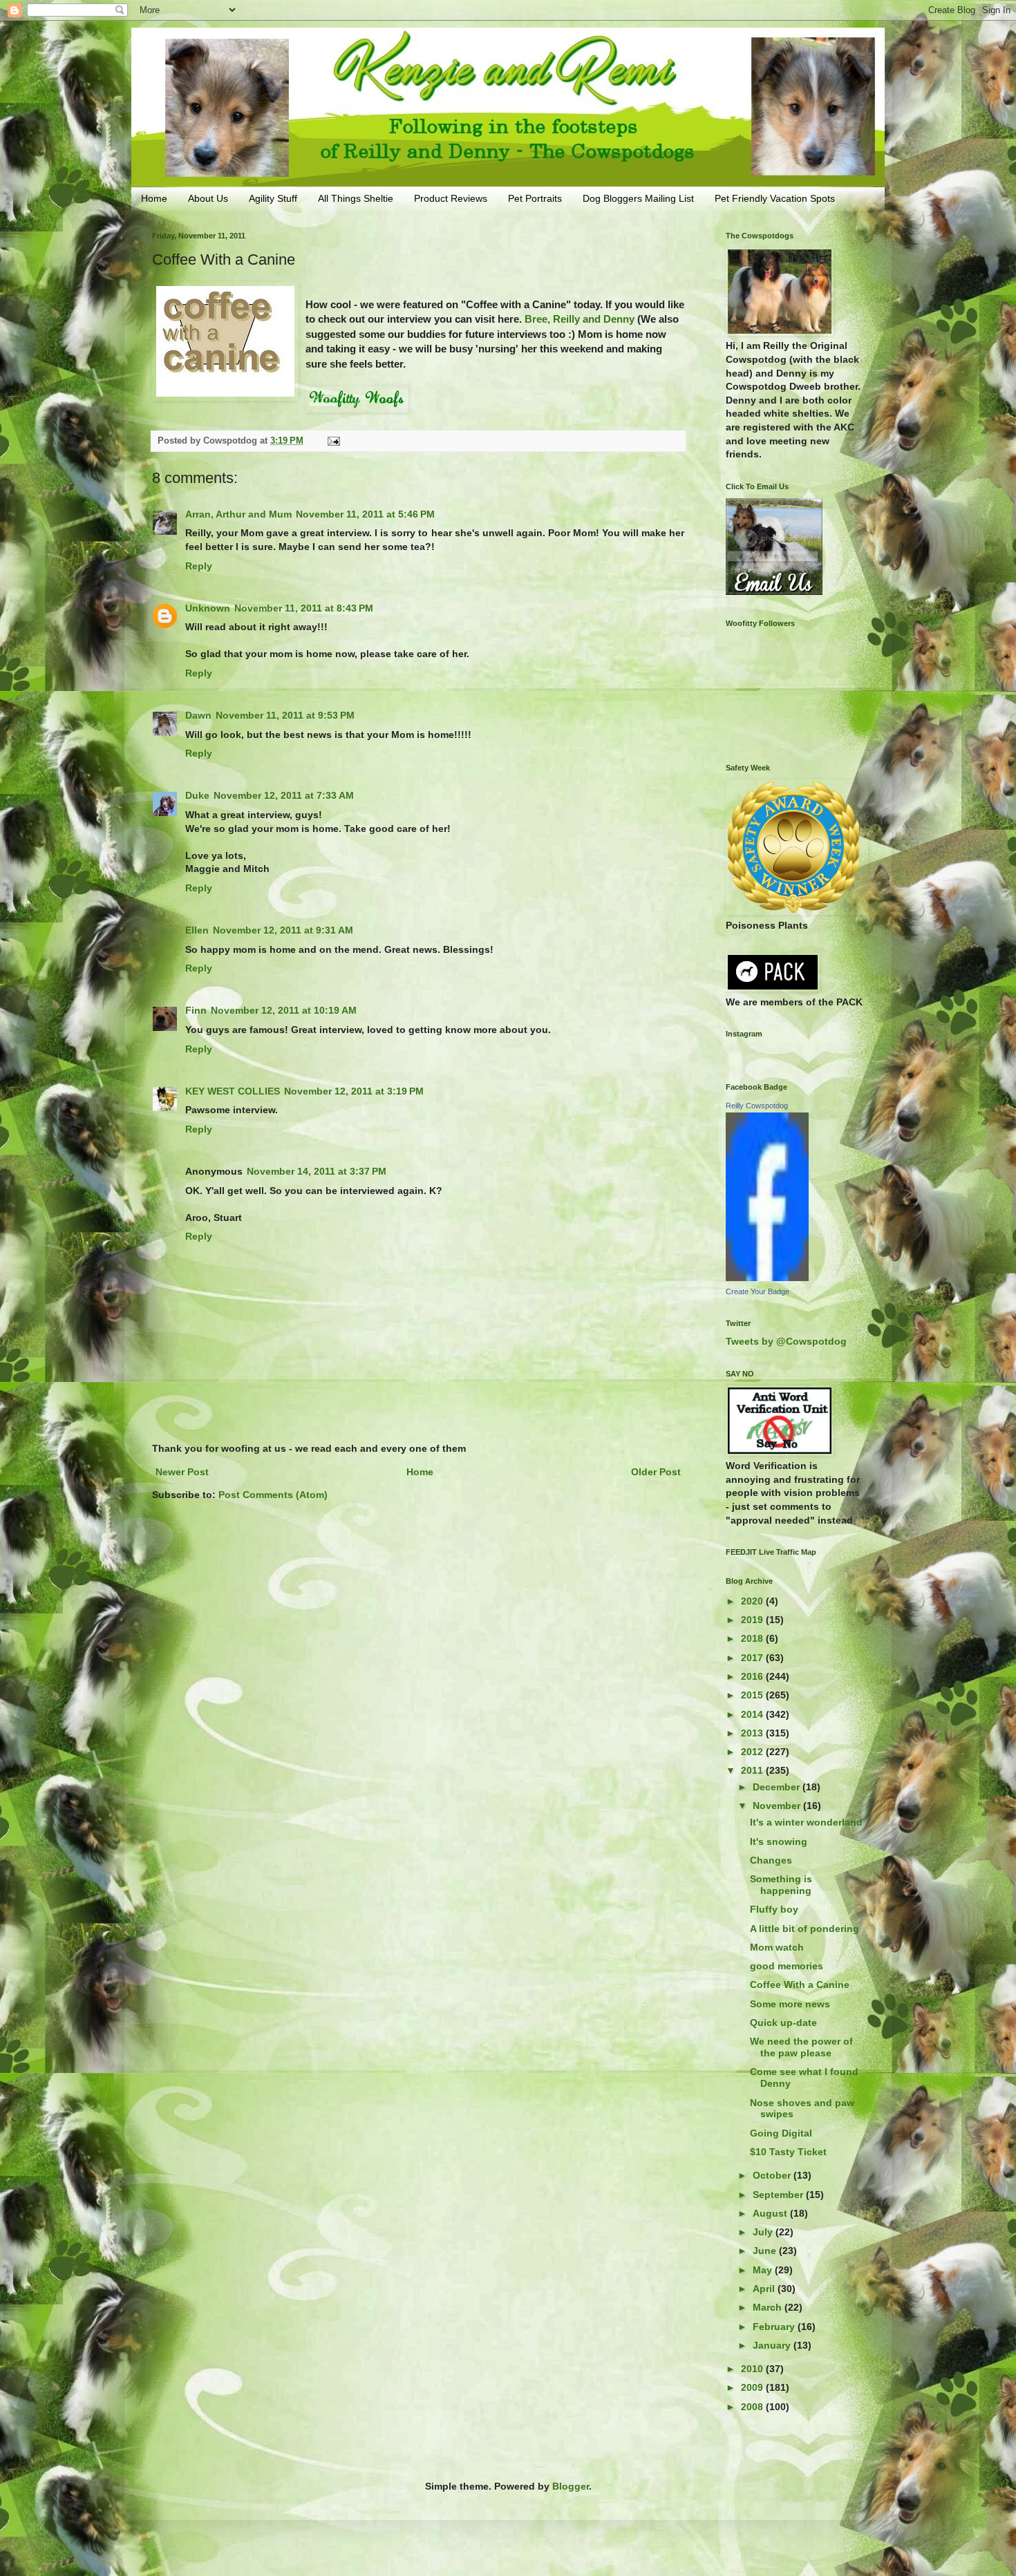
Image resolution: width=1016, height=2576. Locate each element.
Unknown (208, 608)
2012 (753, 1752)
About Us (208, 198)
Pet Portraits (535, 198)
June (766, 2251)
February (775, 2327)
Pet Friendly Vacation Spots (775, 198)
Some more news (790, 2004)
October (773, 2175)
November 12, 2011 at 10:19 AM (284, 1010)
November (778, 1806)
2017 (753, 1658)
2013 (753, 1733)
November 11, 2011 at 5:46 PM (365, 514)
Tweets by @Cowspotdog (786, 1341)
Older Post (656, 1472)
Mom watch (777, 1947)
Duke (197, 795)
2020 (753, 1601)
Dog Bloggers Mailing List (638, 198)
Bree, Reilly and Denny (580, 319)
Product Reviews (451, 198)
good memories (787, 1966)
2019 (753, 1620)
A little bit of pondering (805, 1929)
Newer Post (182, 1472)
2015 (753, 1695)
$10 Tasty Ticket (788, 2152)
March (769, 2307)
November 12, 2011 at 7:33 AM (284, 795)
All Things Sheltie (356, 198)
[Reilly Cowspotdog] (767, 1278)
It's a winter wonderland (806, 1822)
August (771, 2213)
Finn (196, 1010)
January (773, 2345)
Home (154, 198)
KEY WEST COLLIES (233, 1091)
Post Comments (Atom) (273, 1495)
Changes (771, 1860)
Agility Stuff (273, 198)
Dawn (198, 715)
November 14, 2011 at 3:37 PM (317, 1171)
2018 (753, 1638)
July (764, 2232)
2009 (753, 2387)
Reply (199, 566)
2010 (753, 2369)
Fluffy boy (774, 1909)
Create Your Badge (758, 1291)
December (778, 1787)
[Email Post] (333, 441)
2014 (753, 1714)
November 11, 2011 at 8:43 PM (304, 608)
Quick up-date (783, 2023)
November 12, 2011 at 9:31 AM (283, 930)
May (764, 2270)
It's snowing (779, 1841)
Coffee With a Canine (800, 1985)
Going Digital (781, 2133)
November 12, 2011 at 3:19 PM (354, 1091)
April (765, 2289)
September (779, 2195)
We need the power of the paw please (801, 2047)
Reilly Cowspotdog (757, 1106)
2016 (753, 1676)
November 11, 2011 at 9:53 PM (285, 715)
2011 (753, 1770)
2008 (753, 2407)
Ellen (197, 930)
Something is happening (781, 1885)
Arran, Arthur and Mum (238, 514)
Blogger (571, 2486)
